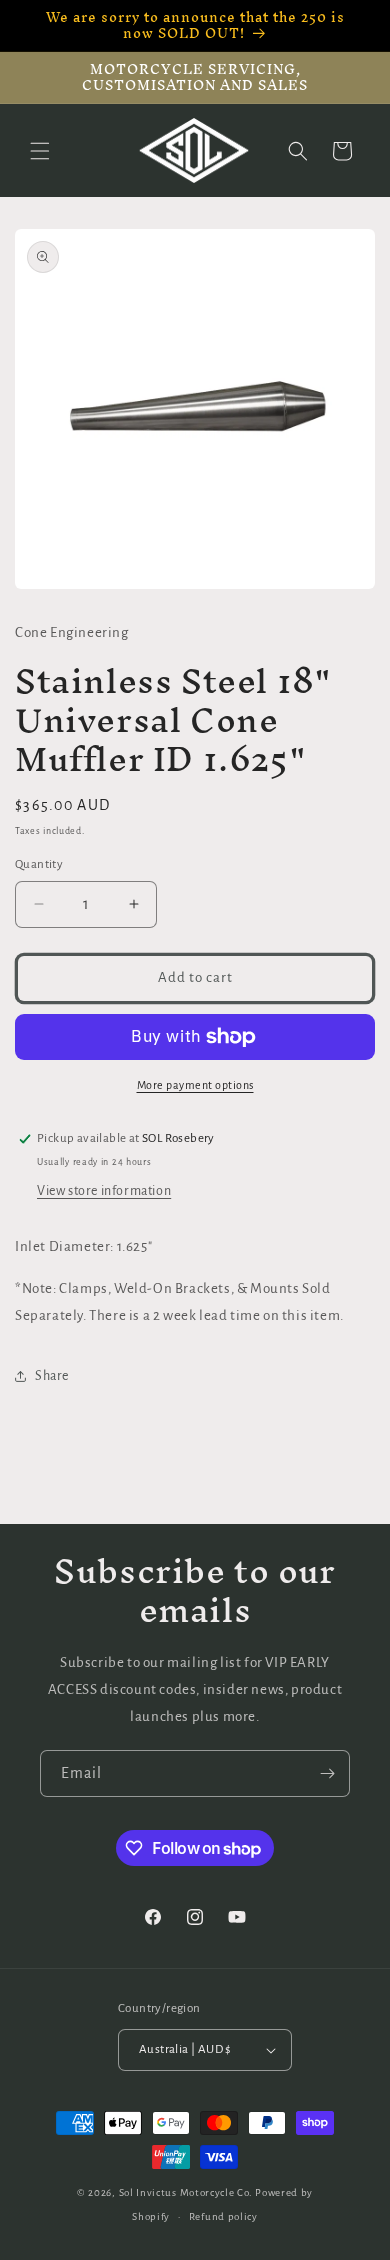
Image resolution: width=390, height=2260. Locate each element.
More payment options (195, 1085)
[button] (40, 151)
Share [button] (52, 1376)
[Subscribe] (327, 1773)
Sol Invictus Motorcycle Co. (186, 2192)
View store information (104, 1191)
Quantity (39, 864)
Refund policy (223, 2216)
